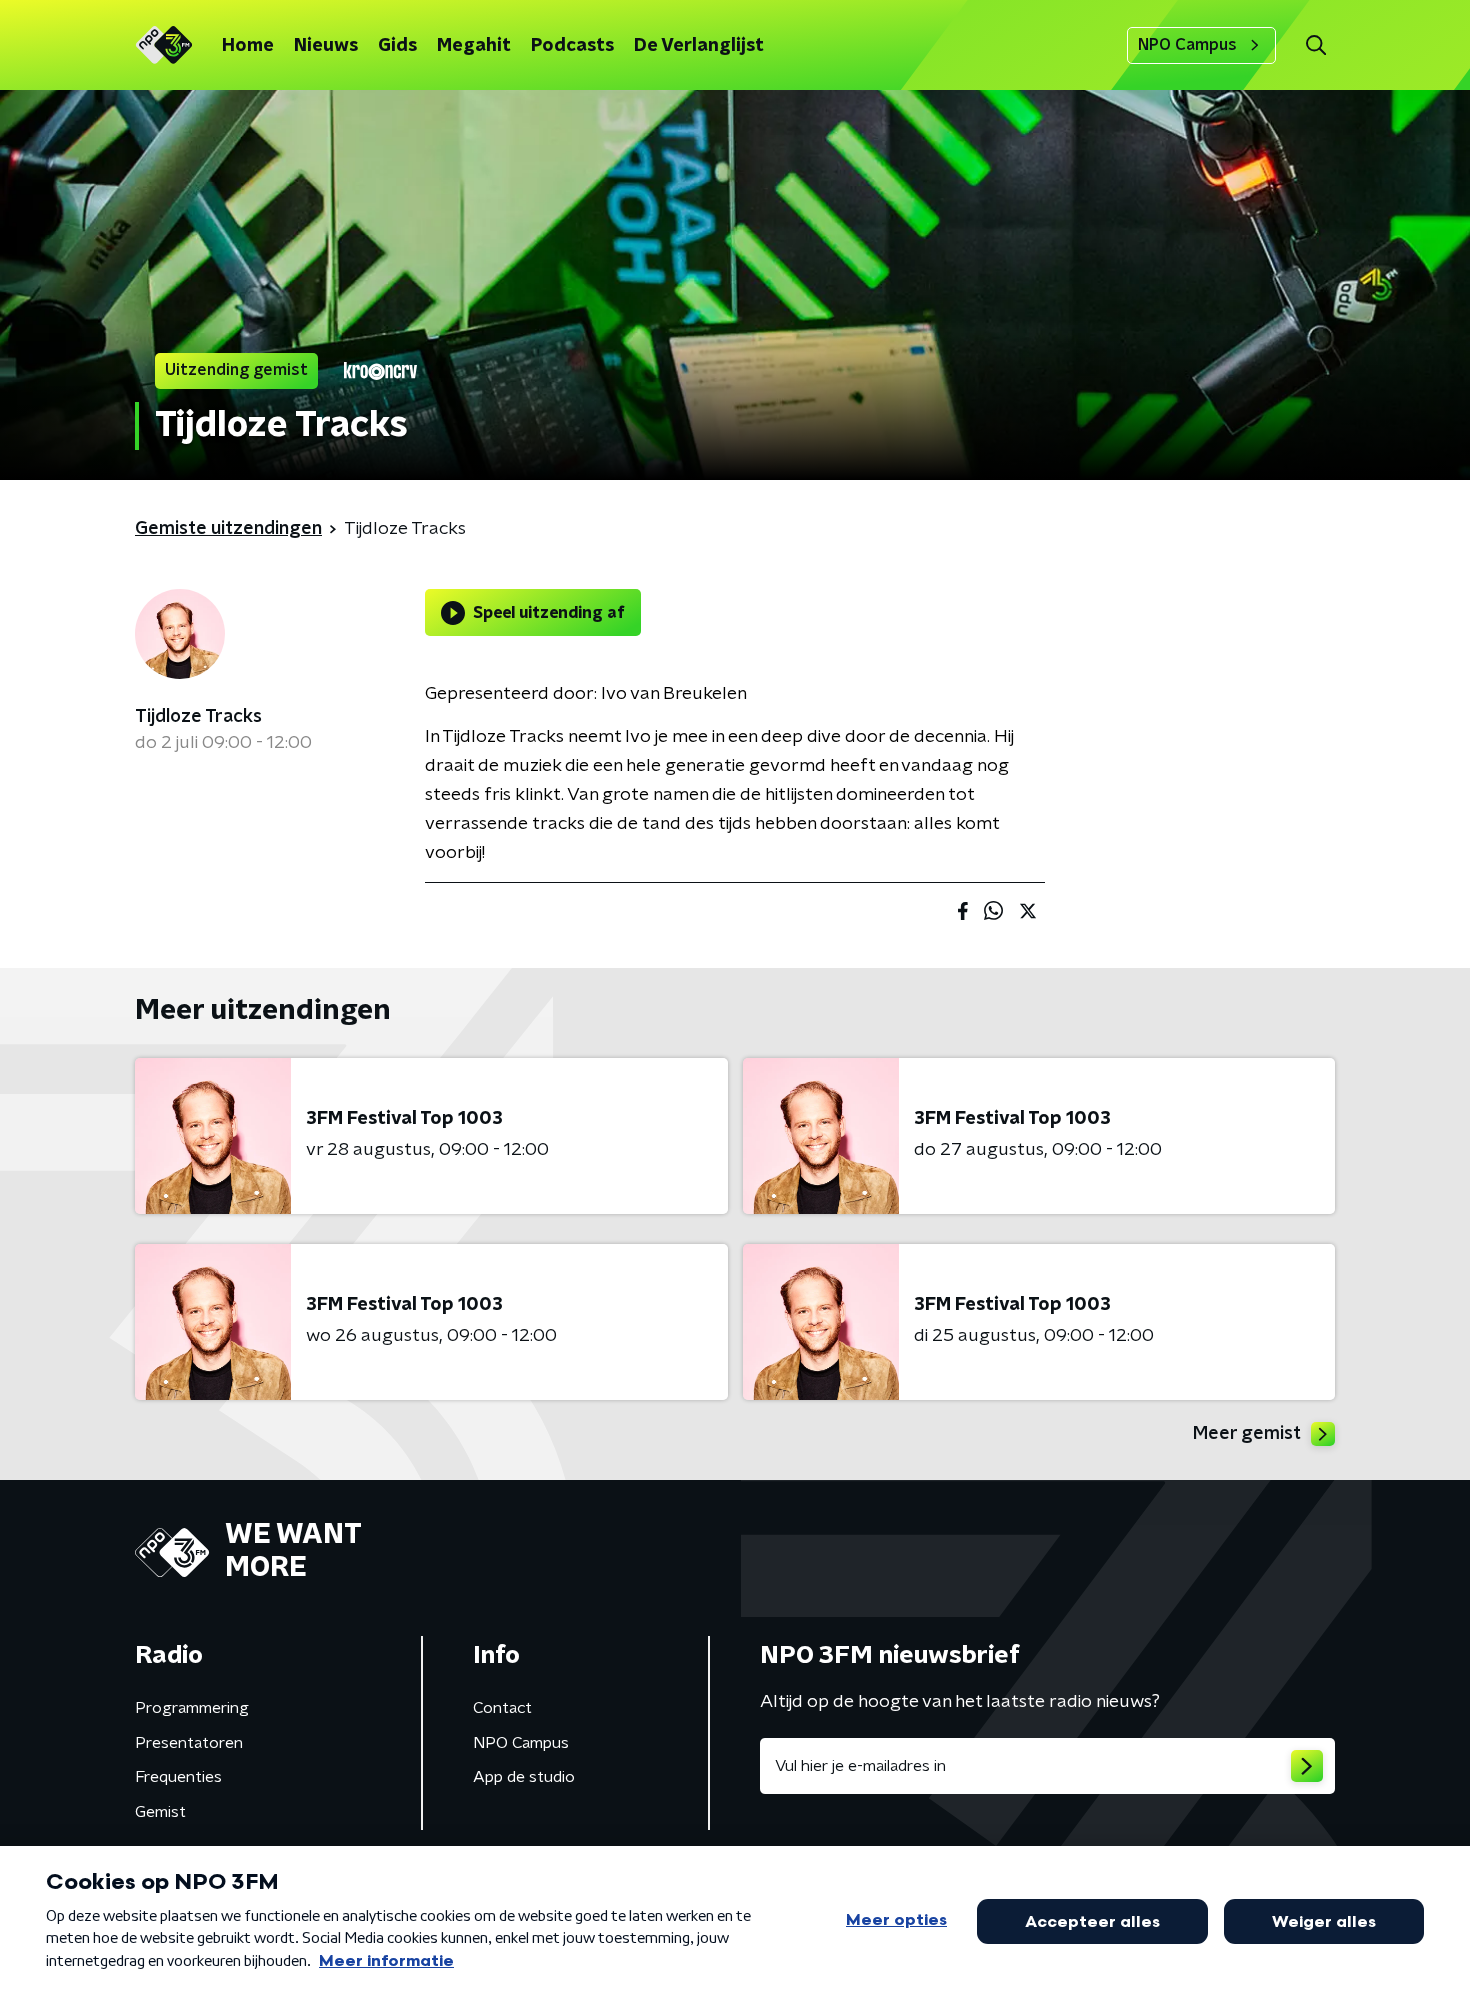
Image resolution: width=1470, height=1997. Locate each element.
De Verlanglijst (699, 46)
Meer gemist (1247, 1434)
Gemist (160, 1812)
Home (248, 46)
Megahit (474, 46)
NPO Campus (1187, 45)
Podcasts (572, 46)
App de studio (524, 1777)
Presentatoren (189, 1743)
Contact (502, 1708)
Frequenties (178, 1777)
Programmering (192, 1708)
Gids (397, 46)
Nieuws (326, 46)
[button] (1315, 45)
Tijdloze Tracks (198, 717)
